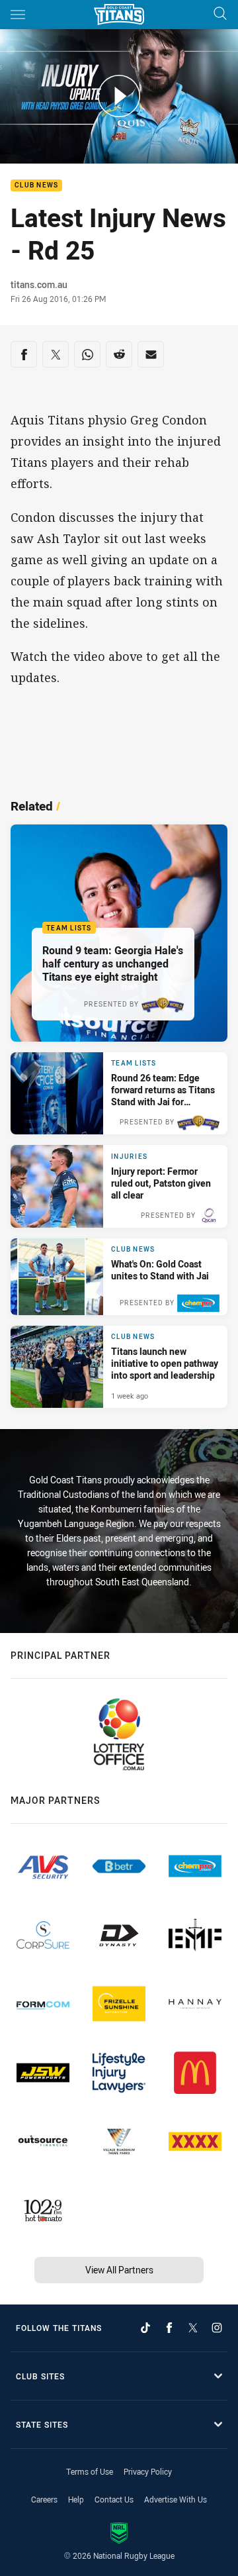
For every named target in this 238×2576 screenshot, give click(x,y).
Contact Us (114, 2499)
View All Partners (119, 2270)
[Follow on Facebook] (169, 2328)
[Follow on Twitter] (193, 2328)
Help (76, 2499)
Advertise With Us (176, 2499)
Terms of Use (90, 2471)
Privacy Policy (148, 2471)
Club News (36, 186)
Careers (44, 2499)
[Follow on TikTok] (145, 2328)
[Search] (220, 14)
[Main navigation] (18, 15)
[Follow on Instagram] (217, 2328)
